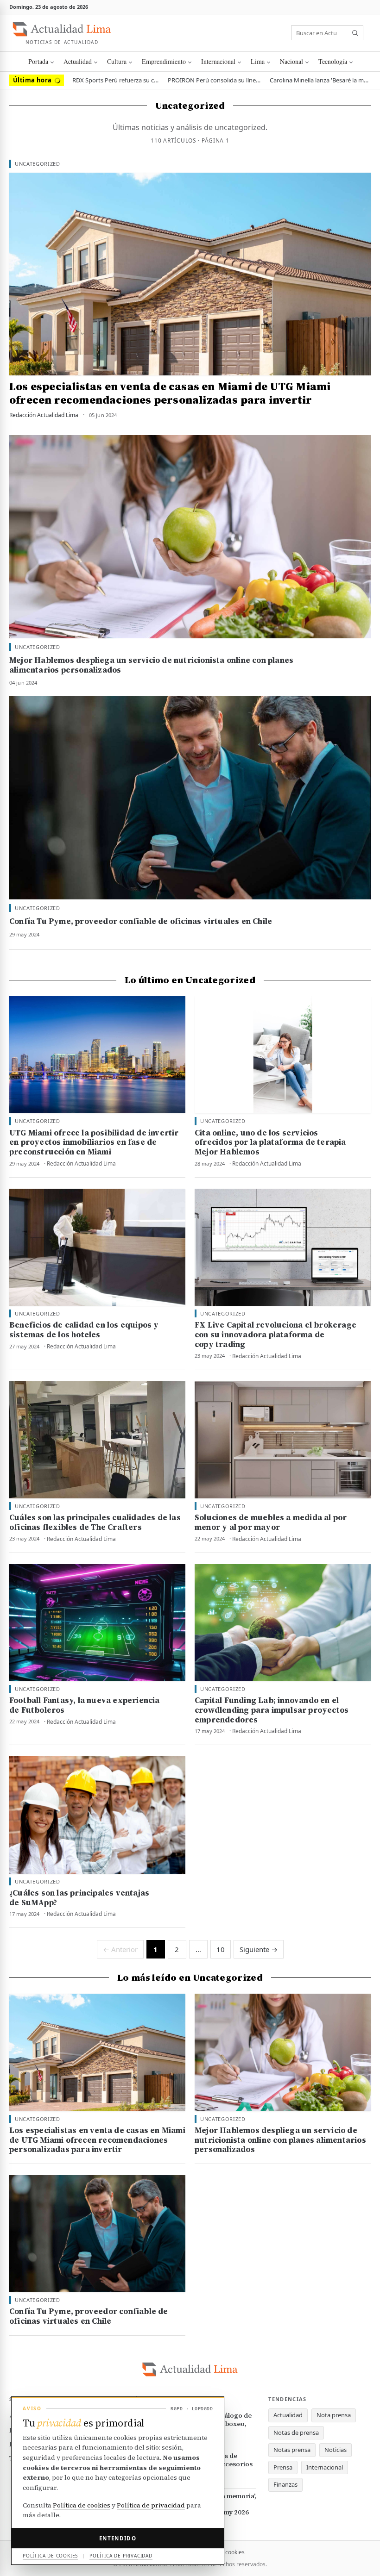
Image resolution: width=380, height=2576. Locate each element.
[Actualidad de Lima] (62, 29)
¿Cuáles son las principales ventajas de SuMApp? (79, 1898)
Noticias (336, 2450)
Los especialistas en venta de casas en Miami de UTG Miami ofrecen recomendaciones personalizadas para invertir (170, 393)
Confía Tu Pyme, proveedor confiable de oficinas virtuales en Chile (141, 921)
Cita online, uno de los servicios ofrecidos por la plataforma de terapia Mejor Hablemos (270, 1142)
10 (221, 1949)
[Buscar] (355, 33)
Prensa (283, 2467)
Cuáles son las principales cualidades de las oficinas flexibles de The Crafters (95, 1522)
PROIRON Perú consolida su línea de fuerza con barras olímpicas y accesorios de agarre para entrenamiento (215, 80)
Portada (38, 61)
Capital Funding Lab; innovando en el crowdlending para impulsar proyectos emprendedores (272, 1710)
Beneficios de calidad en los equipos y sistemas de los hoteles (84, 1330)
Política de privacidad (151, 2505)
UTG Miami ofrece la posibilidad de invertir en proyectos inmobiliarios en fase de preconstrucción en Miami (94, 1142)
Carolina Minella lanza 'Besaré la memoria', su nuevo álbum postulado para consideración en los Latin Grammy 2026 (320, 80)
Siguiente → (259, 1949)
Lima (258, 61)
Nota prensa (334, 2415)
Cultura (117, 61)
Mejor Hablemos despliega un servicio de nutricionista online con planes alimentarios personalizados (151, 665)
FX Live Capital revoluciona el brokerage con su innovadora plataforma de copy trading (275, 1335)
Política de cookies (82, 2505)
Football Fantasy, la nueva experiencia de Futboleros (85, 1705)
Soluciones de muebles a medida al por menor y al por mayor (271, 1522)
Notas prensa (292, 2450)
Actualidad (78, 61)
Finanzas (285, 2484)
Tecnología (333, 61)
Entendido (118, 2538)
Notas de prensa (296, 2433)
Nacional (291, 61)
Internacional (218, 61)
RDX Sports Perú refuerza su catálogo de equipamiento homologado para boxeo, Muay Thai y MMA (116, 80)
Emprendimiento (164, 61)
